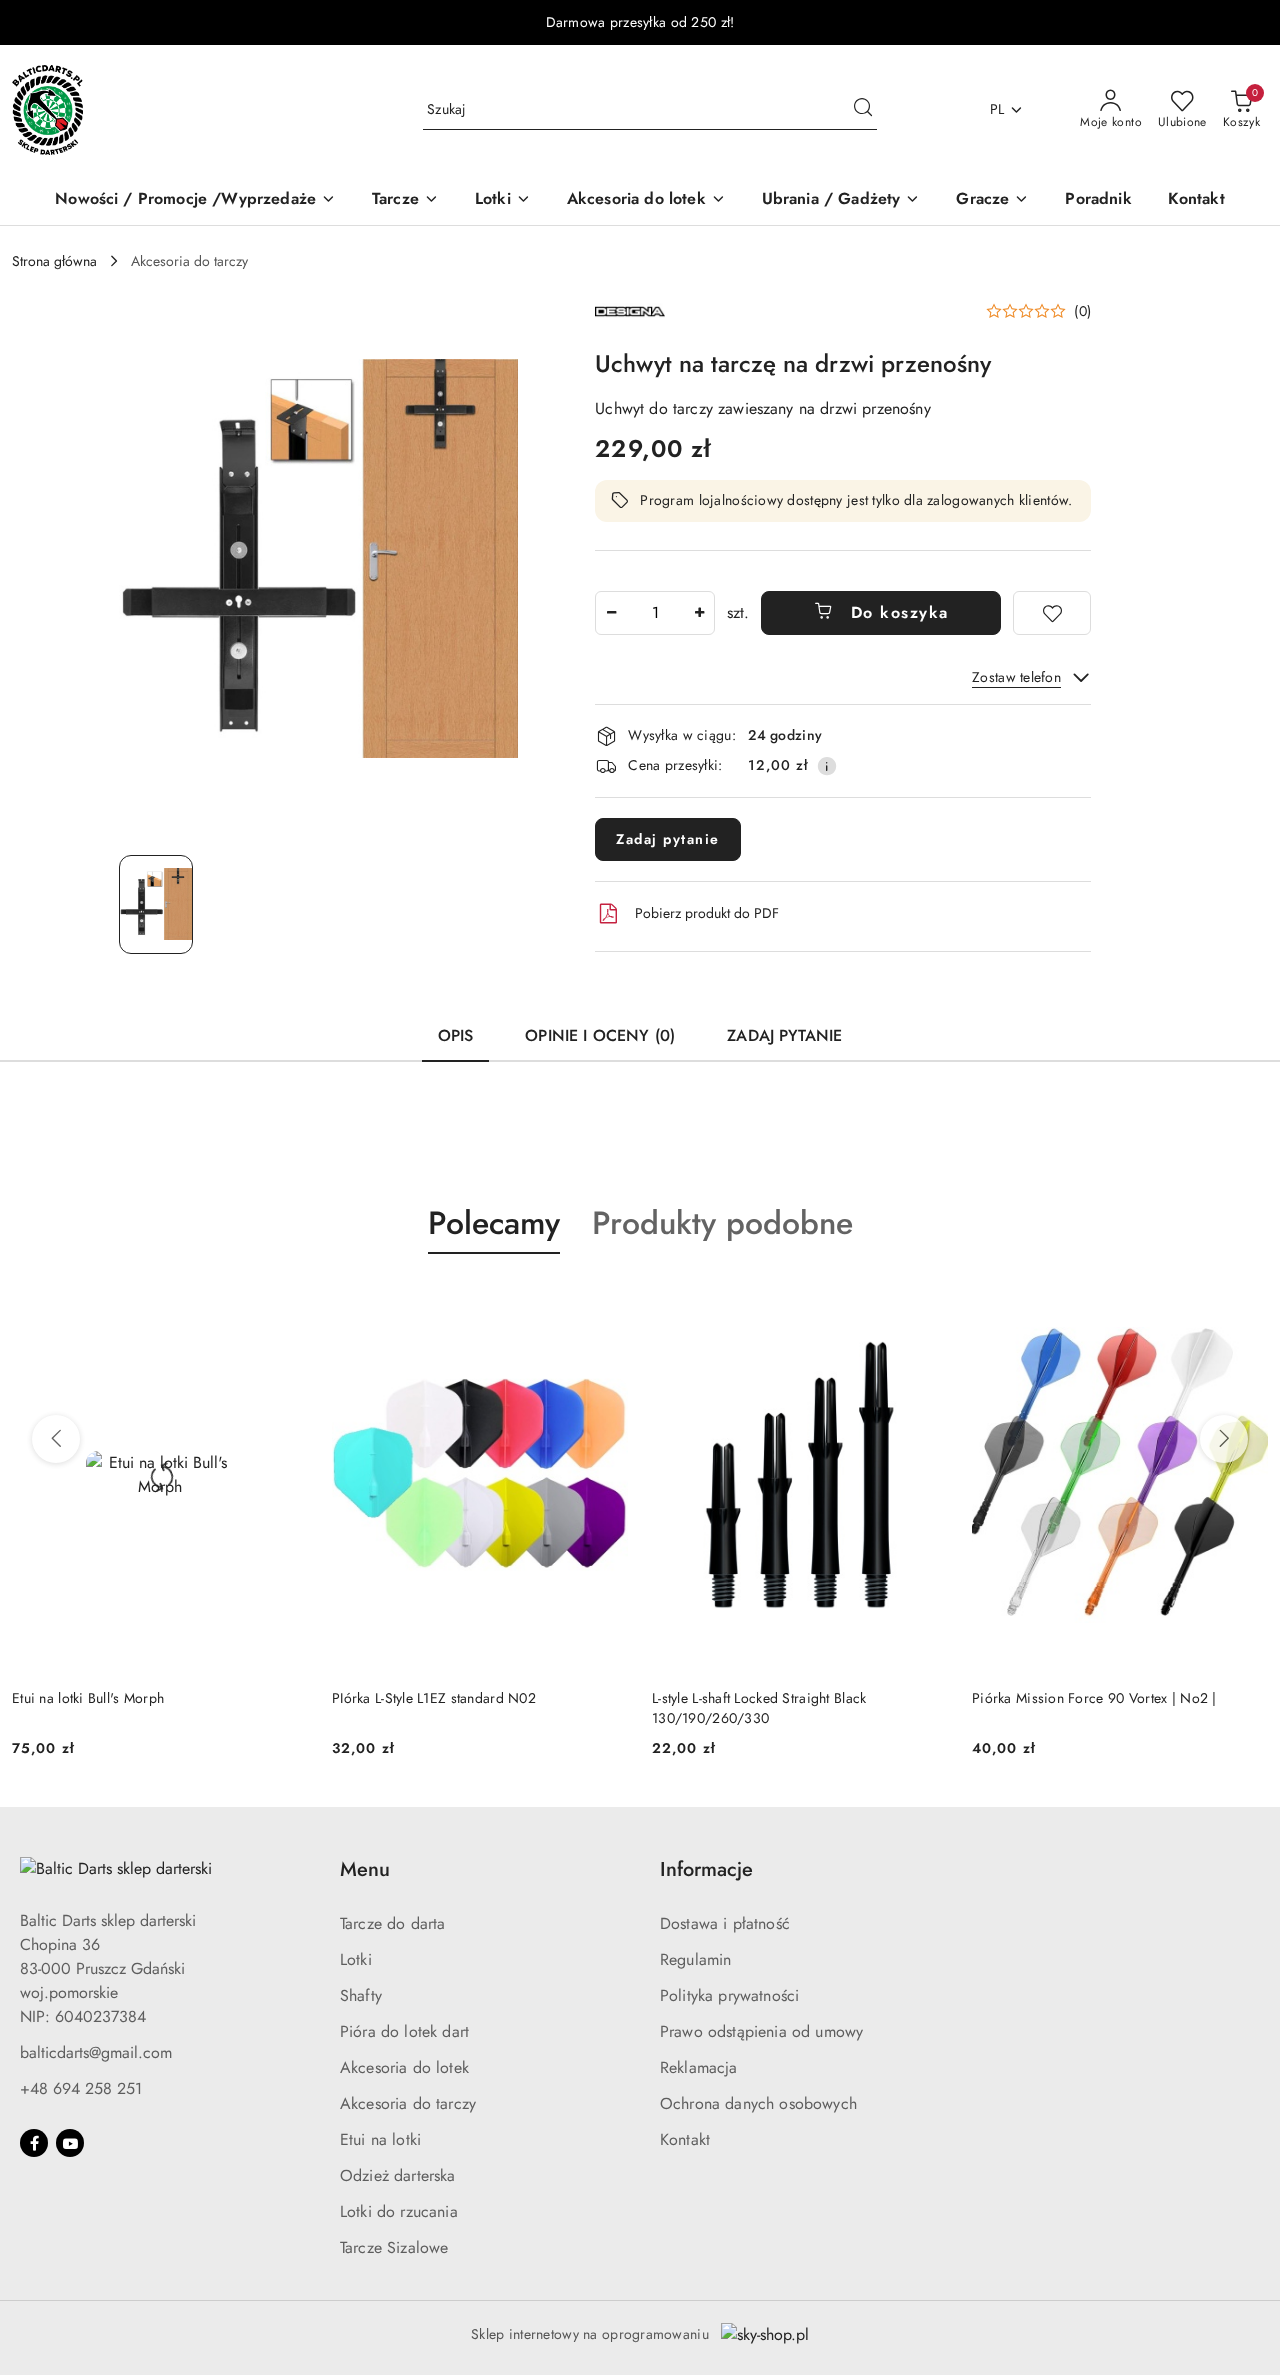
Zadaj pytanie (668, 839)
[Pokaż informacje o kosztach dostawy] (827, 766)
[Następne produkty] (1224, 1439)
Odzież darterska (398, 2175)
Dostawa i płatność (725, 1923)
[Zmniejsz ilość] (611, 613)
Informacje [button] (706, 1869)
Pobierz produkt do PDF (707, 913)
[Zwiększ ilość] (699, 613)
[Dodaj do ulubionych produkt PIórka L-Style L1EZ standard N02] (605, 1301)
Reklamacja (699, 2067)
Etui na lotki (380, 2139)
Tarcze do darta (392, 1923)
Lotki (356, 1959)
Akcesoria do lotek (404, 2067)
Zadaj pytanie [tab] (784, 1035)
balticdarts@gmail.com (96, 2052)
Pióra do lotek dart (404, 2031)
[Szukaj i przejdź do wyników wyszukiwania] (863, 110)
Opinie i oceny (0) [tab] (600, 1035)
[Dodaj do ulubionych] (1052, 613)
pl (997, 109)
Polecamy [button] (494, 1223)
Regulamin (695, 1959)
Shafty (361, 1995)
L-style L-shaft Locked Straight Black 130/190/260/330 (759, 1708)
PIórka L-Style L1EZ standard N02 (434, 1698)
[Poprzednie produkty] (56, 1439)
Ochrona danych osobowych (758, 2103)
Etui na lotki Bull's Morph (88, 1698)
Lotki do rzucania (399, 2211)
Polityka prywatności (729, 1995)
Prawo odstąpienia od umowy (761, 2031)
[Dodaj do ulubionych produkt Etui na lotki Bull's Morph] (285, 1301)
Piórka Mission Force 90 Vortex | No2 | (1094, 1698)
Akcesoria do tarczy (408, 2103)
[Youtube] (70, 2143)
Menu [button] (365, 1869)
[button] (1038, 311)
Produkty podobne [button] (722, 1223)
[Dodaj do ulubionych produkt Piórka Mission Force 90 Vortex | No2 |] (1245, 1301)
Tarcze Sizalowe (394, 2247)
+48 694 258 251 (81, 2088)
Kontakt (685, 2139)
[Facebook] (34, 2143)
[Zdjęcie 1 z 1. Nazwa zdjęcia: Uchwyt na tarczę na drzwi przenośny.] (156, 904)
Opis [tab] (456, 1035)
